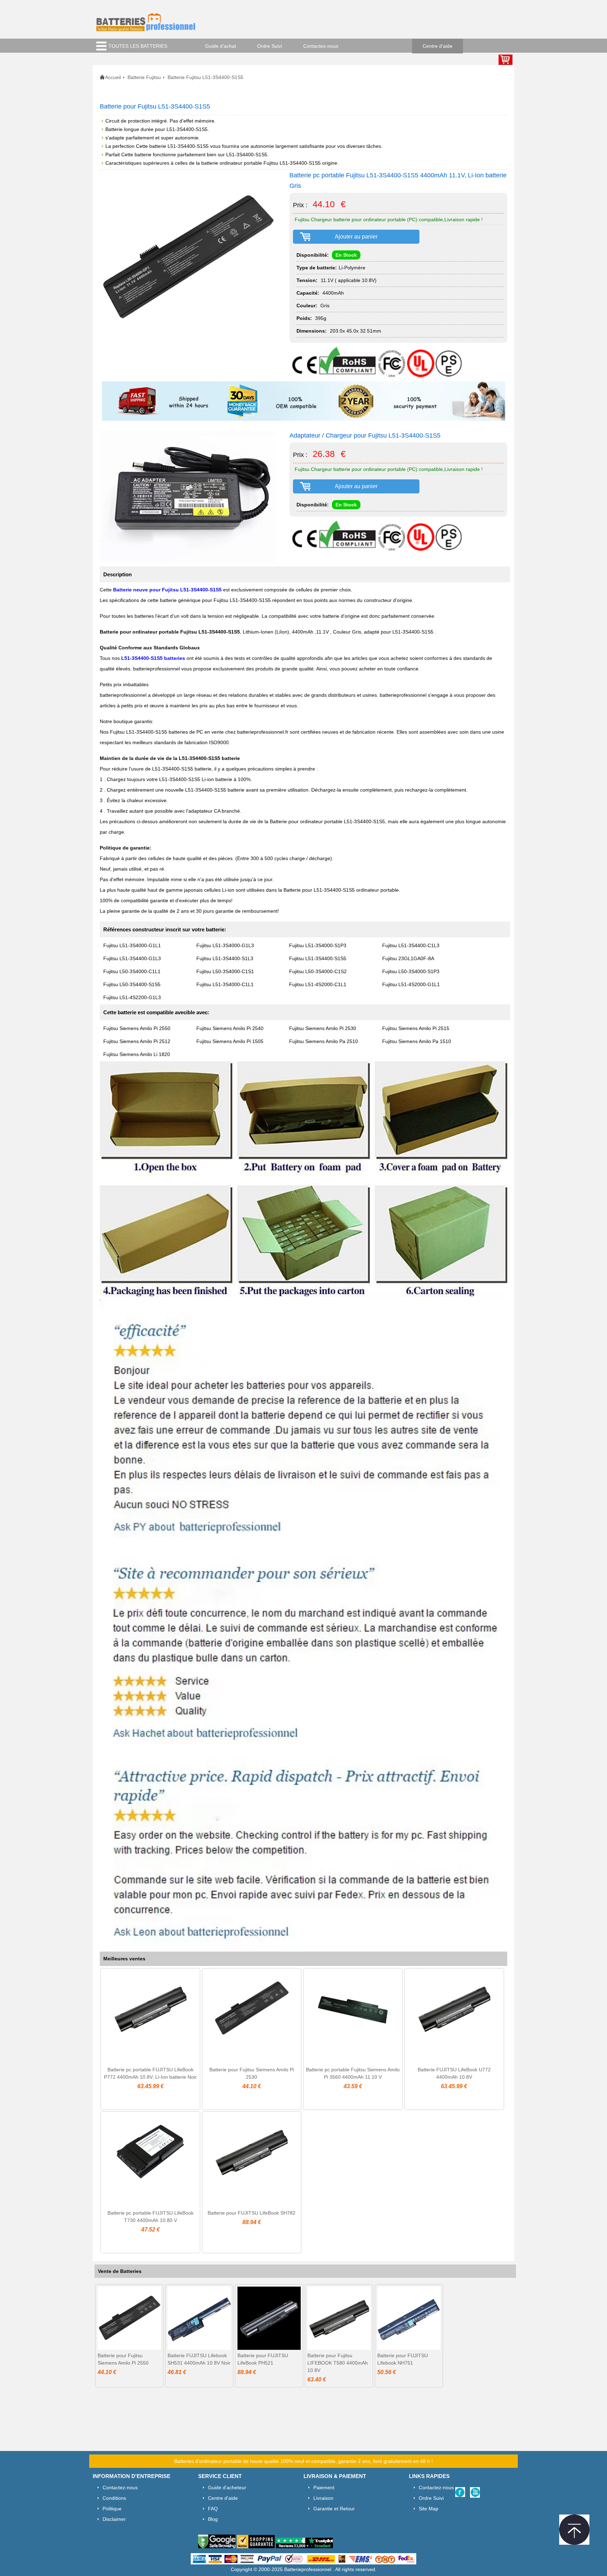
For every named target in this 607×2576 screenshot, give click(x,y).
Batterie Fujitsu (144, 77)
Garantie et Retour (334, 2509)
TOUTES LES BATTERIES (138, 46)
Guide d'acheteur (227, 2487)
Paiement (324, 2487)
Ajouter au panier (356, 237)
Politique (112, 2509)
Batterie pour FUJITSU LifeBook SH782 (252, 2213)
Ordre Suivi (270, 46)
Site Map (429, 2509)
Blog (213, 2519)
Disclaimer (114, 2519)
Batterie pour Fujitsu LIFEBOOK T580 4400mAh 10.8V (338, 2363)
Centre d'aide (438, 46)
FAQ (213, 2509)
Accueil (113, 77)
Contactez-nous (321, 46)
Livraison (323, 2498)
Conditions (114, 2498)
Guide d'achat (221, 46)
